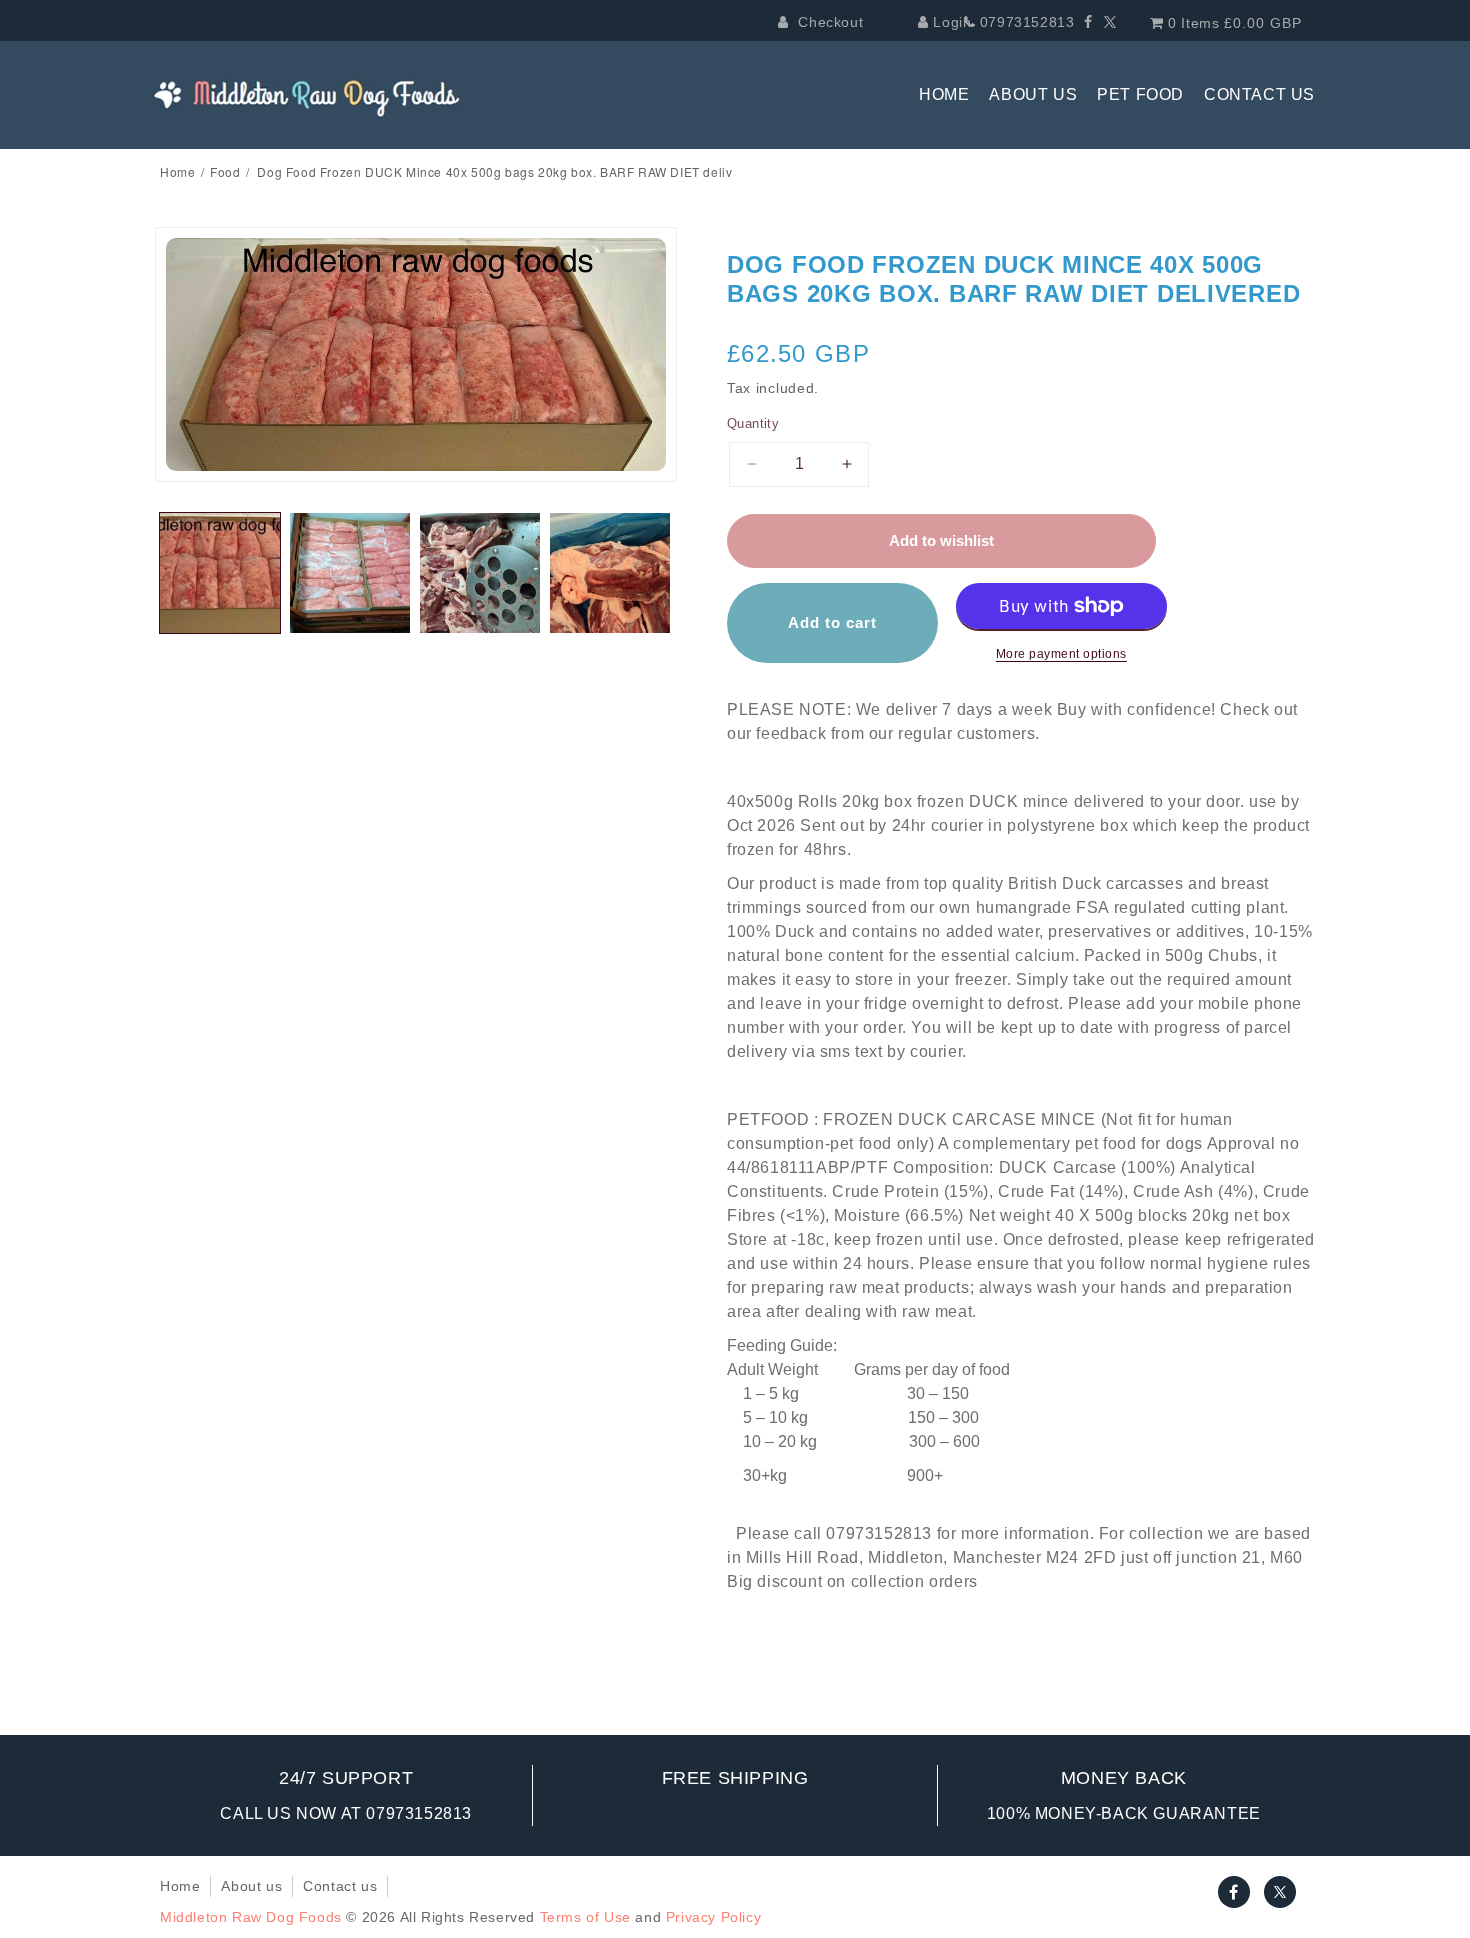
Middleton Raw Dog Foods (251, 1917)
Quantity (753, 423)
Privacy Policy (713, 1917)
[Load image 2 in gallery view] (350, 573)
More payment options (1061, 654)
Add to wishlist (941, 540)
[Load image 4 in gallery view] (610, 573)
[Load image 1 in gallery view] (220, 573)
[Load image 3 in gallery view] (480, 573)
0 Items (1233, 23)
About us (251, 1886)
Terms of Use (585, 1917)
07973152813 (1024, 22)
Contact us (340, 1886)
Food (225, 171)
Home (177, 171)
